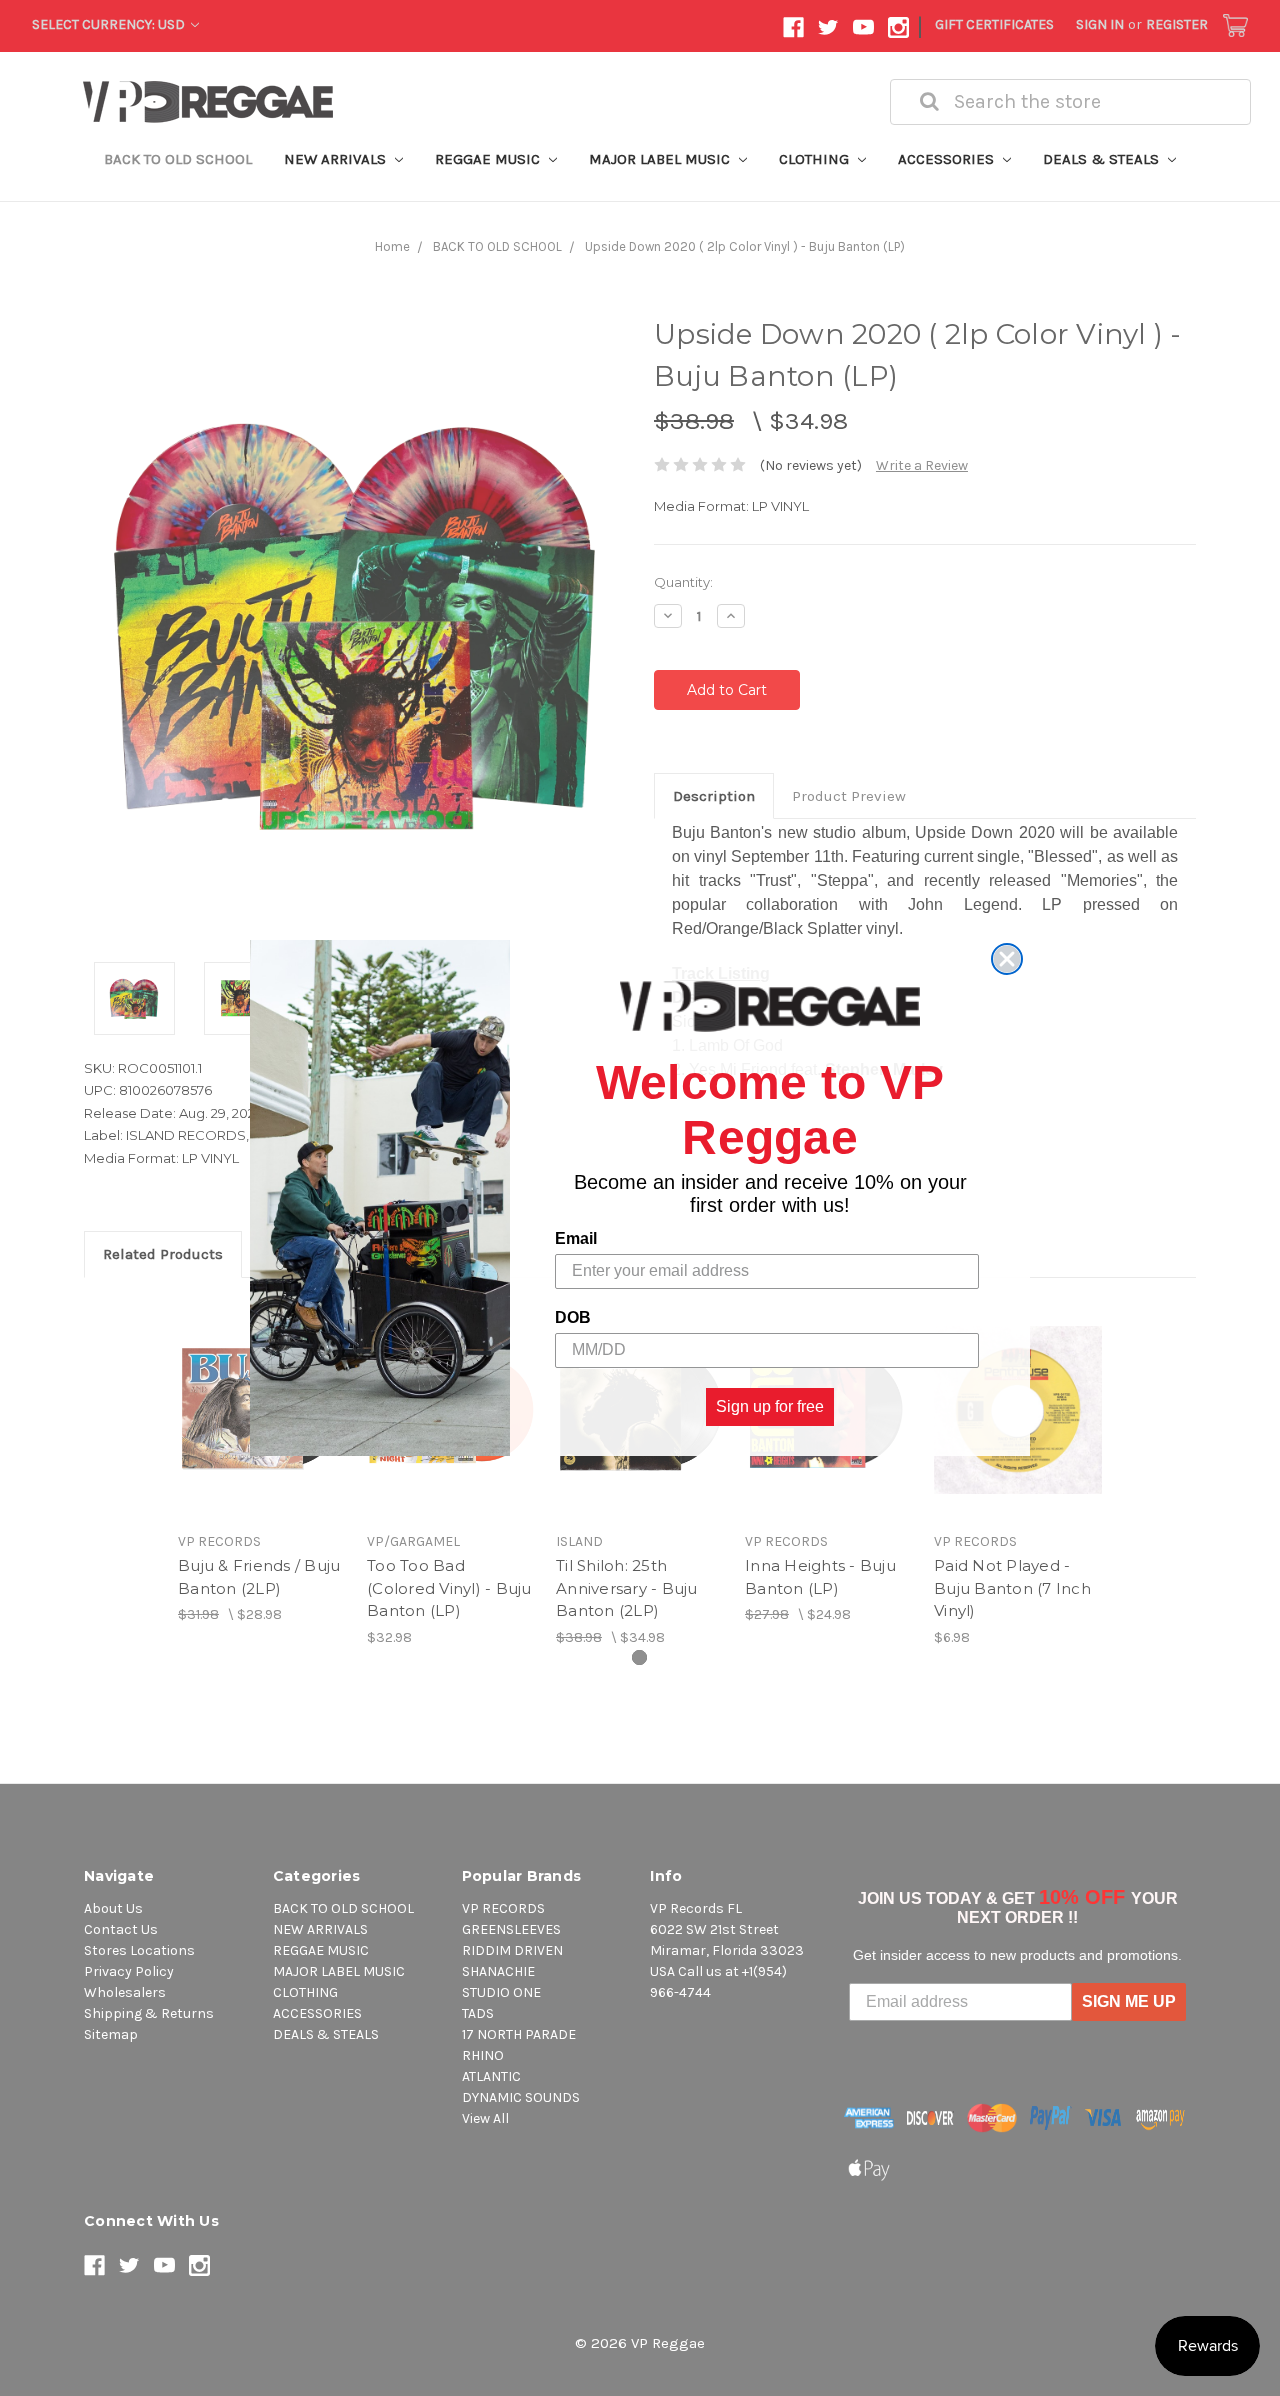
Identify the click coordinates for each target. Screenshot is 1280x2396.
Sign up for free (770, 1406)
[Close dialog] (1007, 959)
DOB (573, 1317)
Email (576, 1238)
